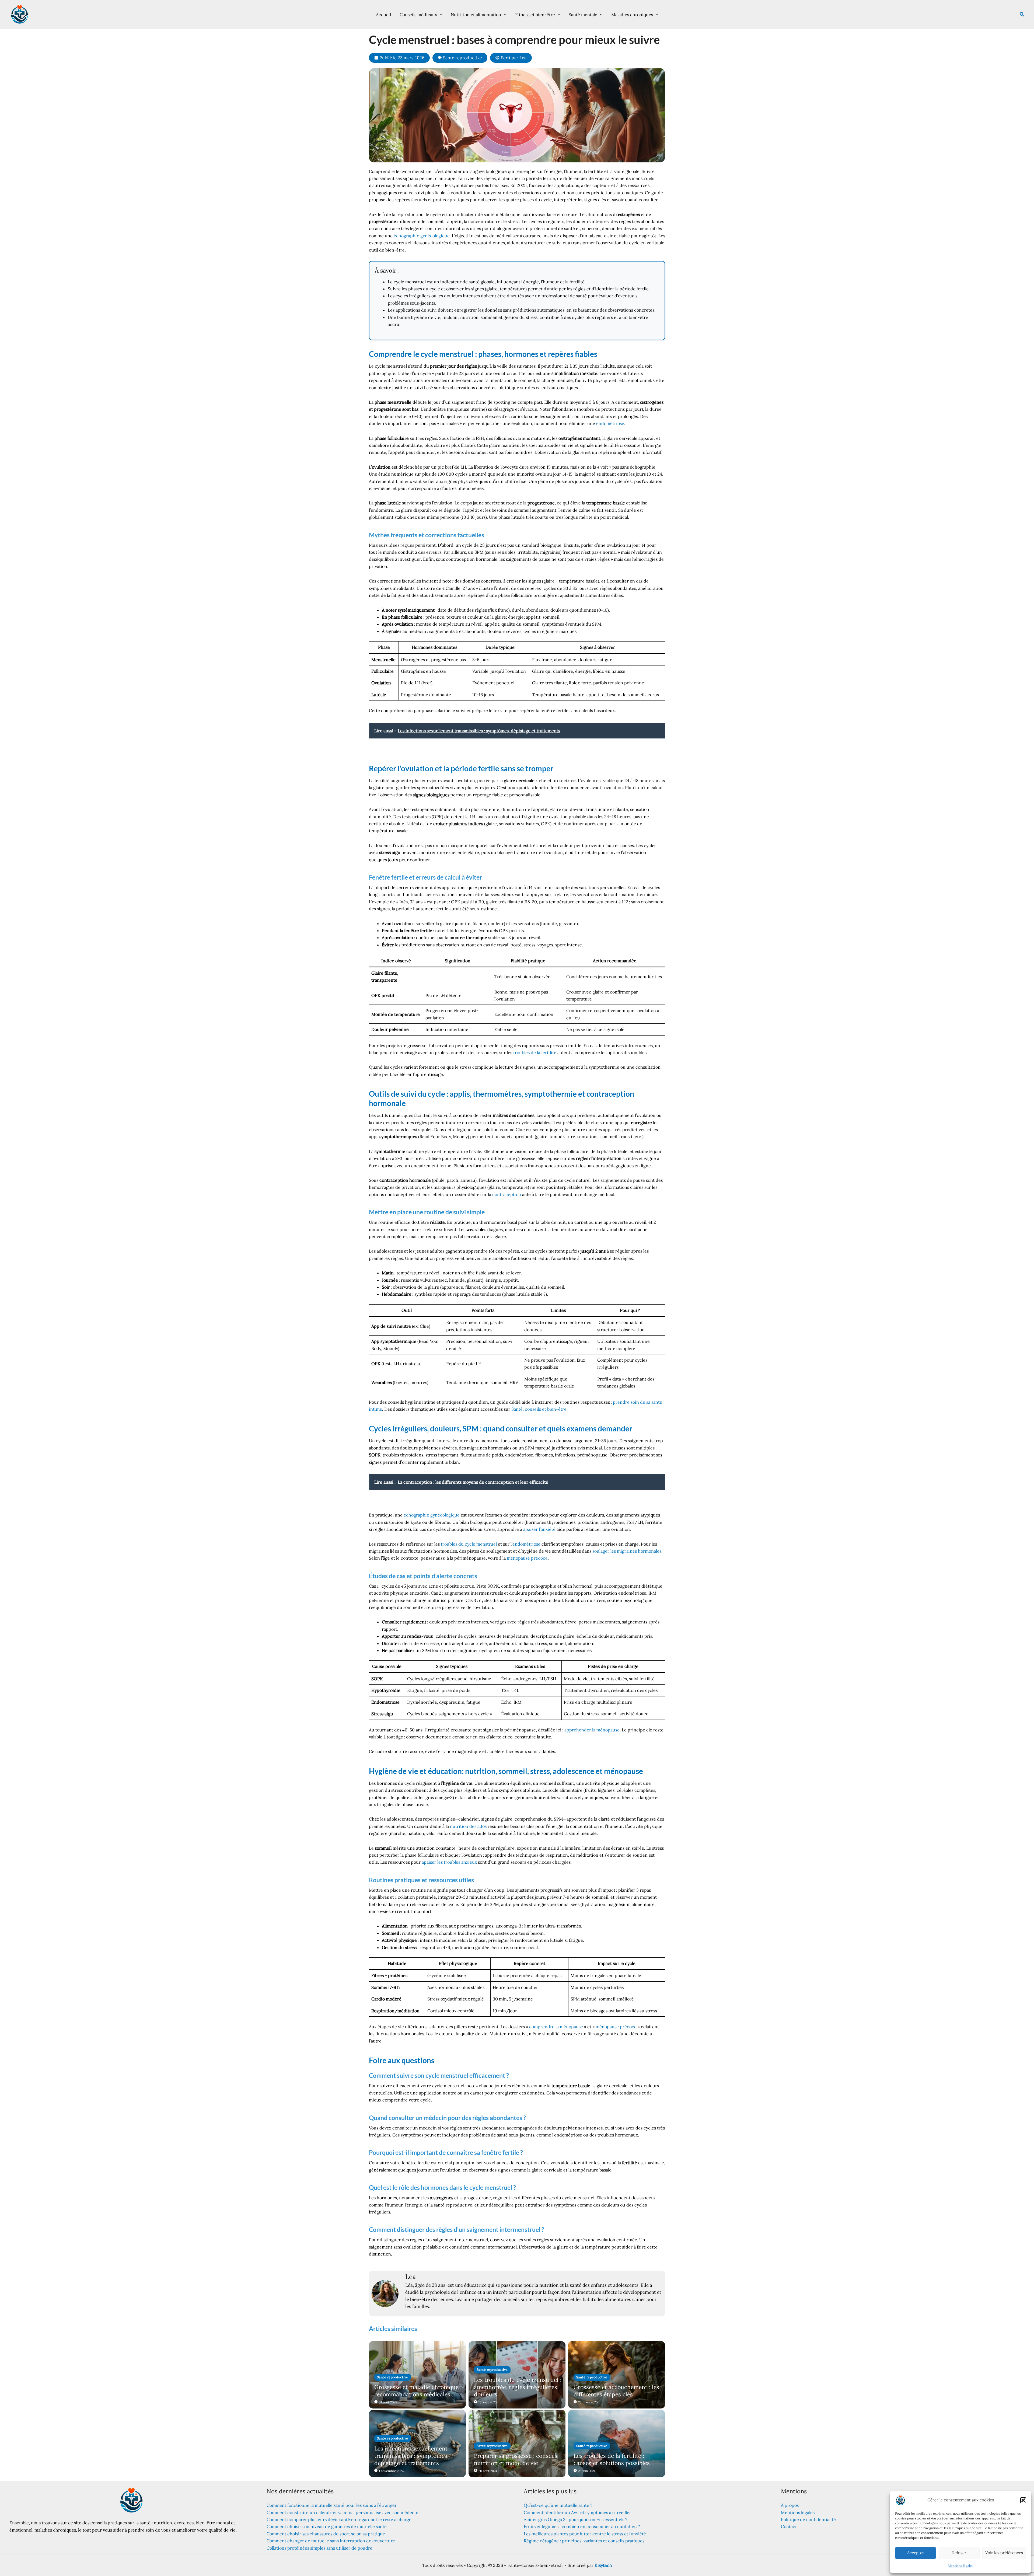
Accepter (916, 2553)
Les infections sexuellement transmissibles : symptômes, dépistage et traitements (411, 2456)
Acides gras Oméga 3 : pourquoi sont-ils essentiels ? (576, 2519)
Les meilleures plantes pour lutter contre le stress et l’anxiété (585, 2534)
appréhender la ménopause (592, 1730)
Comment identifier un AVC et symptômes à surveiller (577, 2512)
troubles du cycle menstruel (469, 1544)
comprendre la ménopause (556, 2027)
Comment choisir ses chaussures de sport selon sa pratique (326, 2534)
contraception (507, 1194)
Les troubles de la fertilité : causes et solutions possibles (612, 2459)
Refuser (959, 2553)
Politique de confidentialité (808, 2519)
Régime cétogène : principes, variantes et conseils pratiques (584, 2541)
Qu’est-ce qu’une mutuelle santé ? (558, 2505)
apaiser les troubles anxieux (449, 1862)
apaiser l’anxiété (539, 1529)
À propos (790, 2505)
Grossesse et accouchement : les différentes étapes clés (616, 2391)
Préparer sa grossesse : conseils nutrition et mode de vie (516, 2459)
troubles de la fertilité (535, 1052)
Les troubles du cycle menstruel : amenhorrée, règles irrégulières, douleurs (518, 2387)
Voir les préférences (1004, 2553)
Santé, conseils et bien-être (539, 1409)
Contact (789, 2526)
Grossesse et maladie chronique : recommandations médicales (418, 2391)
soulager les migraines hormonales (627, 1551)
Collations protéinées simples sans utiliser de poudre (319, 2548)
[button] (1023, 2500)
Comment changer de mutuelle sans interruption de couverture (331, 2541)
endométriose (610, 423)
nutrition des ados (468, 1826)
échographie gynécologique (422, 236)
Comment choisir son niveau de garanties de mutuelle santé (327, 2526)
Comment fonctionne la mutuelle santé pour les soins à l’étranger (332, 2505)
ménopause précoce (527, 1558)
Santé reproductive (462, 58)
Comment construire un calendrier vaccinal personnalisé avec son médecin (343, 2512)
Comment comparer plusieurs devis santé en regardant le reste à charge (339, 2519)
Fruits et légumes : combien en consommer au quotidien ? (582, 2526)
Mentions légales (961, 2566)
